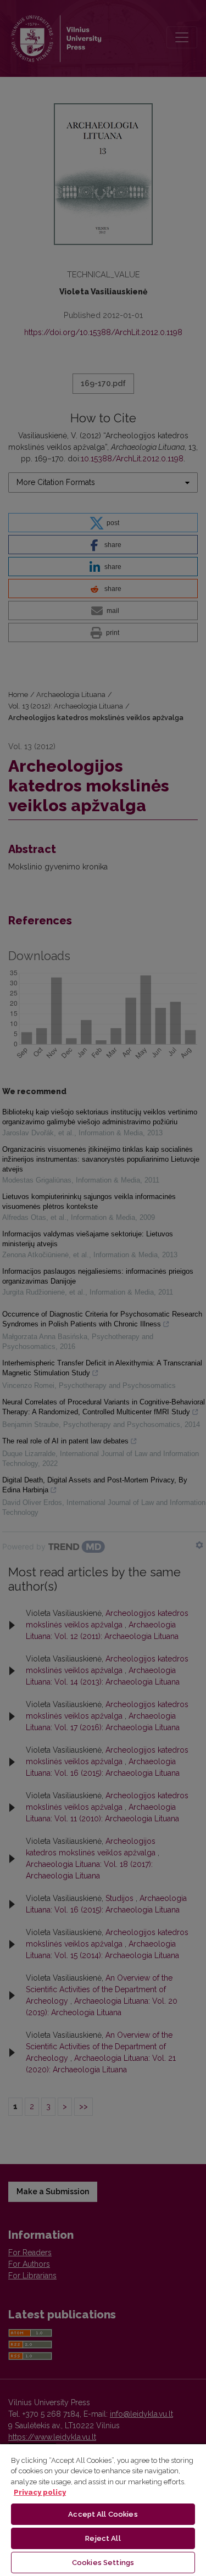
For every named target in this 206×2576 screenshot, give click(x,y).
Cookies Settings (103, 2563)
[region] (103, 2510)
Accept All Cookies (103, 2514)
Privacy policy (40, 2492)
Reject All (103, 2538)
